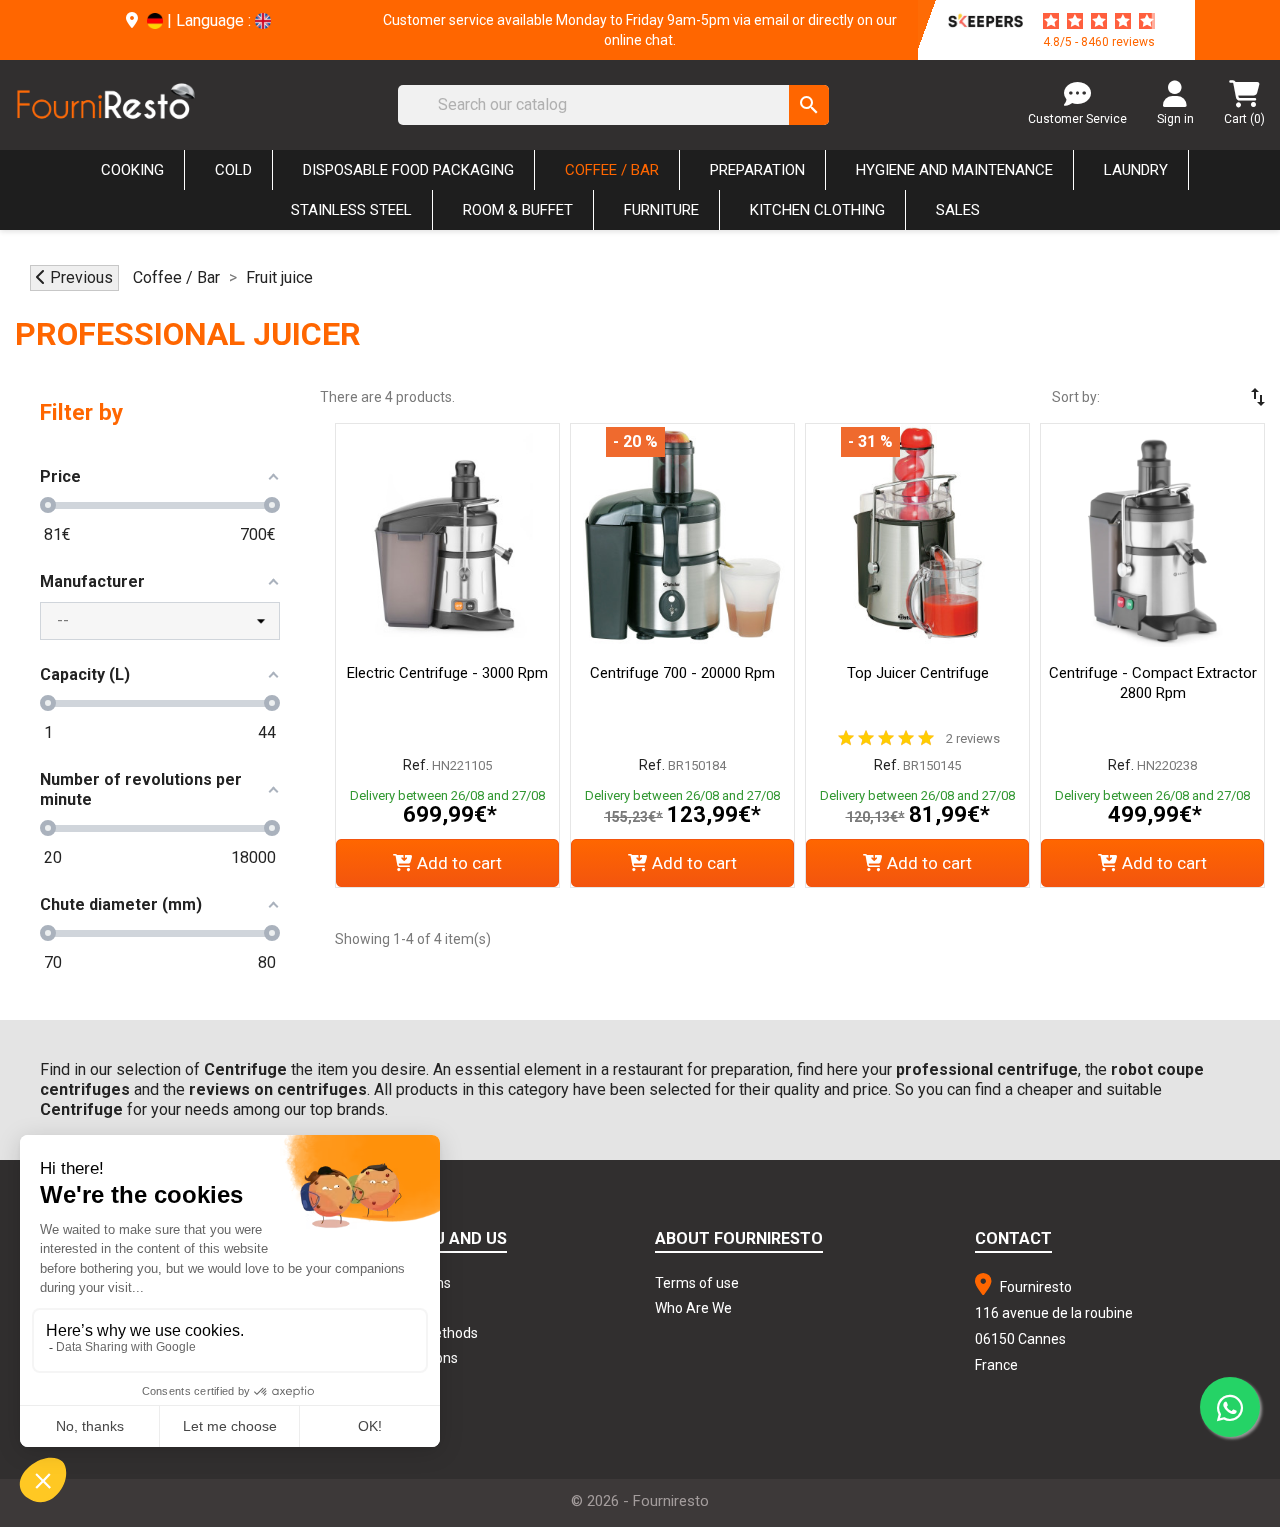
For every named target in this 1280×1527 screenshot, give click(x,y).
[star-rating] (1099, 21)
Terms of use (697, 1283)
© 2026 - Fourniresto (640, 1501)
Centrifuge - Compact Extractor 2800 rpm (1153, 683)
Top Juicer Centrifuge (918, 673)
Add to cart (459, 863)
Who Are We (693, 1308)
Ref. (416, 765)
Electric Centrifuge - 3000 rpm (447, 673)
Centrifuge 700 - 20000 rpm (682, 673)
